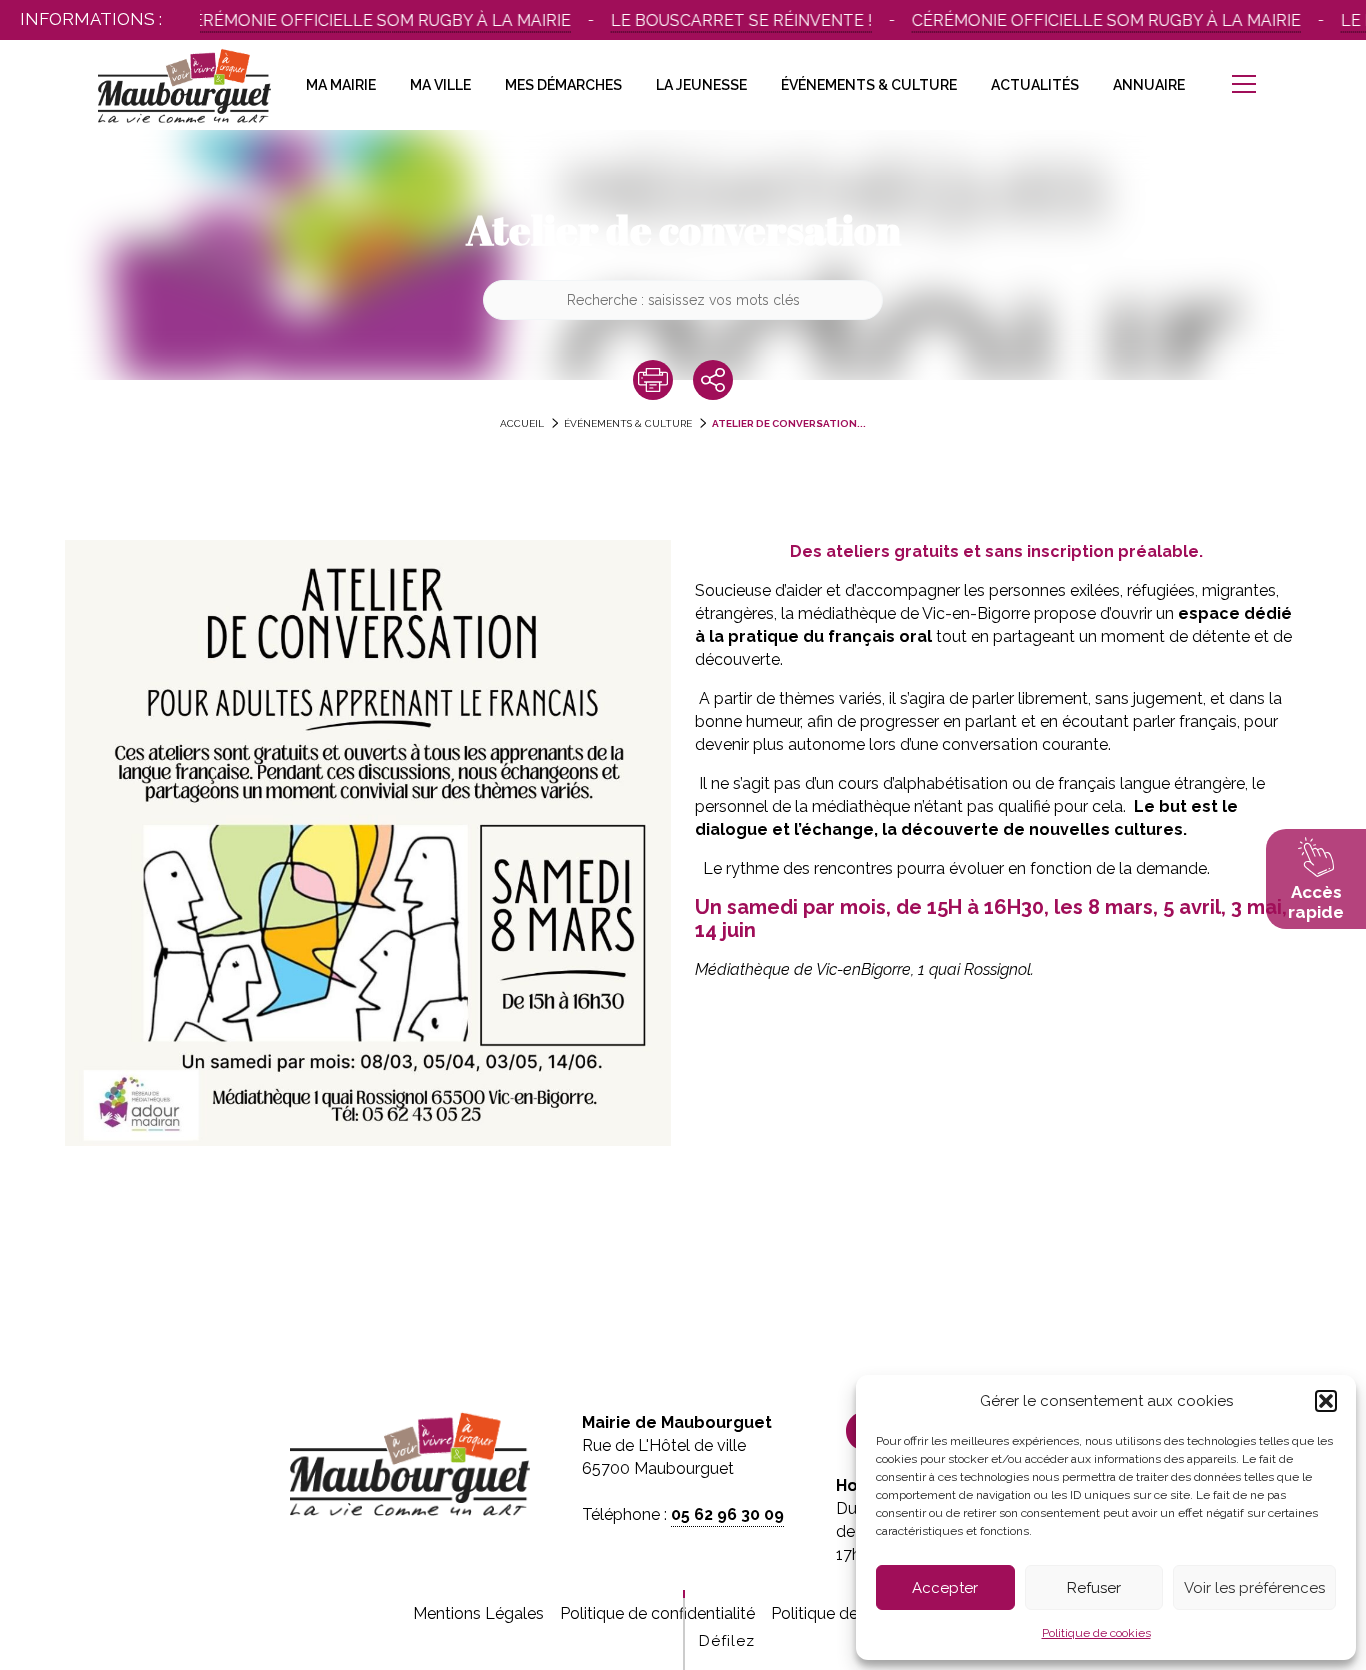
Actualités (1035, 85)
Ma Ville (440, 85)
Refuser (1094, 1588)
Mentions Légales (478, 1613)
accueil (522, 423)
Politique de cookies (1096, 1633)
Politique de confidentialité (657, 1613)
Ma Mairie (341, 85)
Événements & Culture (869, 85)
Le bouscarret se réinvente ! (717, 20)
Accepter (945, 1588)
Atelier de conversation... (789, 423)
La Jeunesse (701, 85)
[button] (1326, 1401)
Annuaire (1149, 85)
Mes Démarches (563, 85)
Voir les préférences (1254, 1588)
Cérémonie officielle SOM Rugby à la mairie (352, 20)
